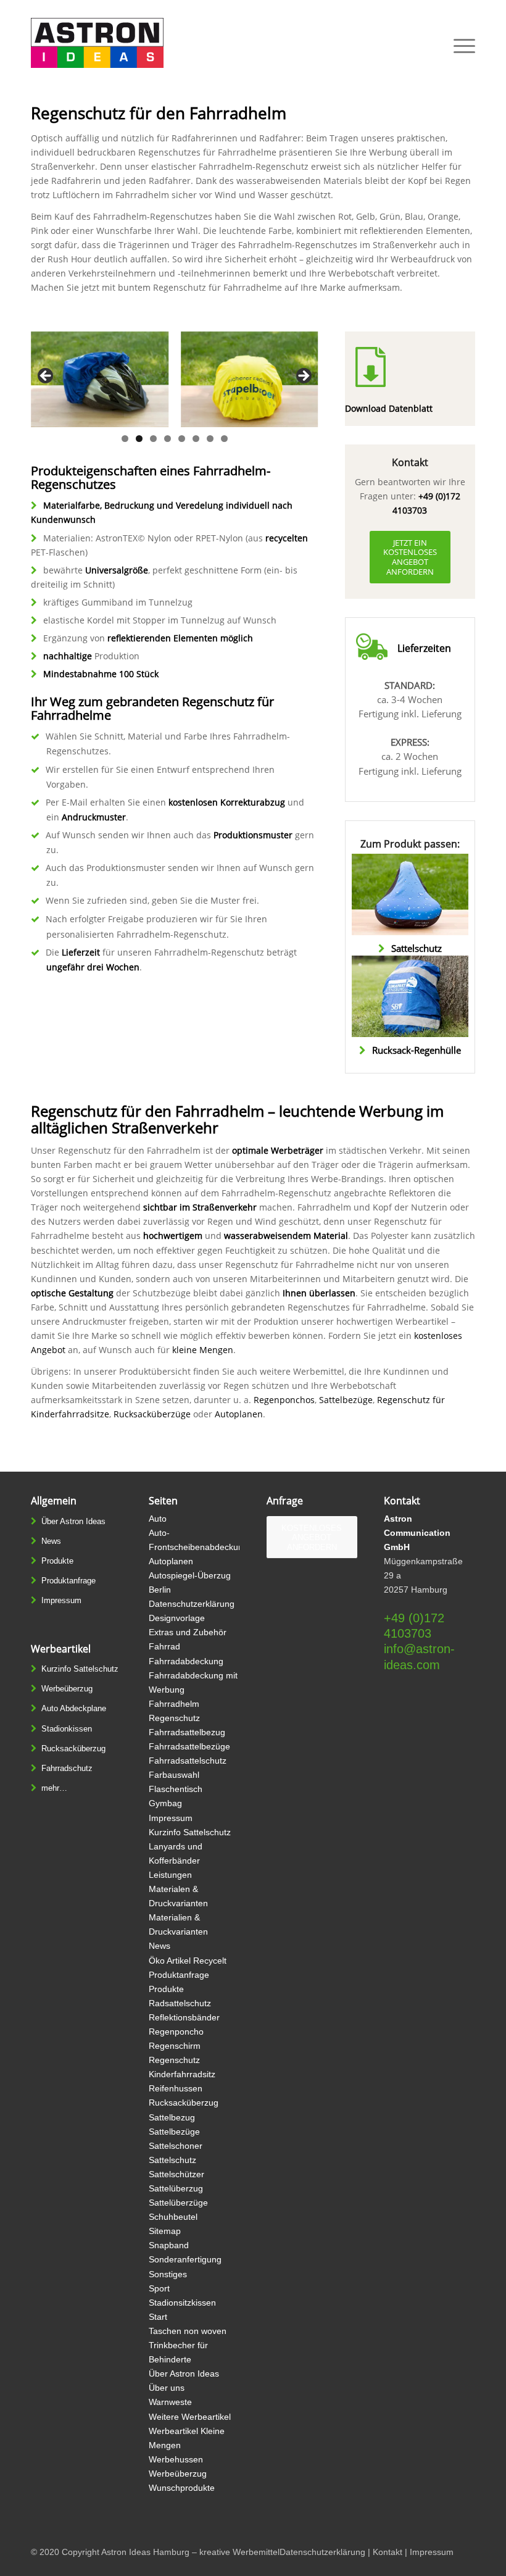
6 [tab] (196, 439)
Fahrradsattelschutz (188, 1761)
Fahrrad (164, 1646)
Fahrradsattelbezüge (189, 1746)
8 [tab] (224, 439)
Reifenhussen (176, 2088)
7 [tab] (210, 439)
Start (158, 2317)
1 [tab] (125, 439)
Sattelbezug (172, 2117)
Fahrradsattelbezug (187, 1732)
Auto (158, 1519)
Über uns (167, 2388)
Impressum (61, 1600)
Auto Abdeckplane (74, 1708)
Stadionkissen (67, 1729)
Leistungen (170, 1875)
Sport (159, 2288)
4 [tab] (168, 439)
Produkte (57, 1561)
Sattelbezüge (346, 1400)
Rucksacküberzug (73, 1749)
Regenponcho (176, 2032)
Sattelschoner (176, 2146)
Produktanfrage (68, 1581)
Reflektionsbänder (184, 2017)
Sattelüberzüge (178, 2203)
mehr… (54, 1788)
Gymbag (165, 1803)
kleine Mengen (203, 1350)
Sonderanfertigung (185, 2259)
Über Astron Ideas (73, 1521)
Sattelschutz (417, 948)
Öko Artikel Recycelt (188, 1961)
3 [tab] (153, 439)
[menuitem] (458, 46)
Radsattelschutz (180, 2003)
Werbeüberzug (67, 1689)
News (51, 1541)
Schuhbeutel (173, 2217)
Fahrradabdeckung (186, 1661)
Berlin (160, 1590)
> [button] (303, 377)
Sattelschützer (176, 2174)
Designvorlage (177, 1618)
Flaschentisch (176, 1789)
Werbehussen (176, 2459)
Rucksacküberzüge (152, 1414)
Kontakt (388, 2552)
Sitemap (165, 2231)
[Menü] (458, 46)
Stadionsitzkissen (182, 2303)
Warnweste (170, 2402)
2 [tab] (139, 439)
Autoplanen (239, 1414)
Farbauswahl (174, 1775)
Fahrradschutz (67, 1768)
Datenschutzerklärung (192, 1604)
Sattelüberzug (176, 2188)
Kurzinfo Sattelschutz (80, 1669)
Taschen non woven (188, 2331)
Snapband (169, 2245)
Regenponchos (284, 1400)
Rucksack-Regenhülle (417, 1050)
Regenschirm (175, 2046)
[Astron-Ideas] (97, 46)
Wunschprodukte (182, 2488)
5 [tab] (182, 439)
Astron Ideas (126, 2552)
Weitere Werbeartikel (190, 2417)
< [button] (46, 377)
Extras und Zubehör (188, 1632)
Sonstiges (168, 2274)
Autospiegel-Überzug (190, 1575)
